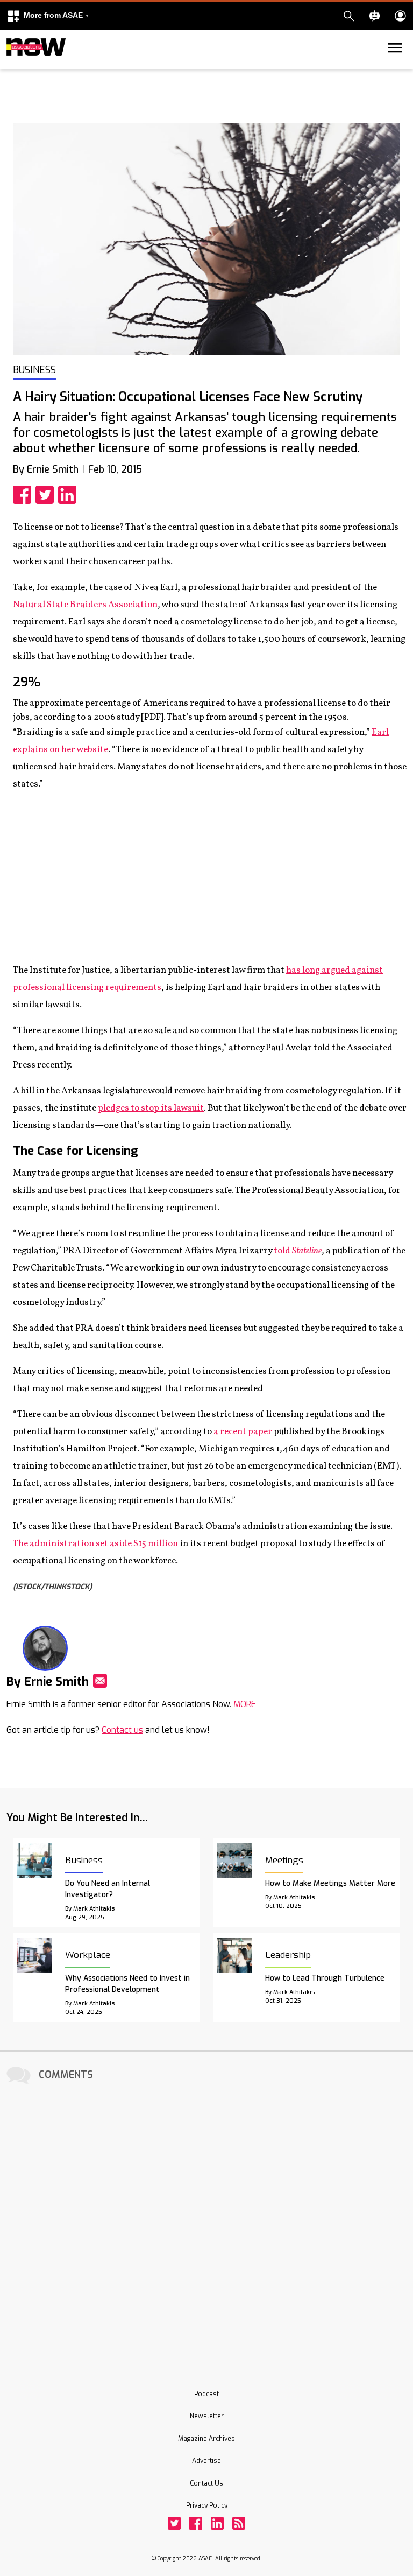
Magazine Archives (206, 2439)
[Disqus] (206, 2222)
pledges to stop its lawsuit (151, 1108)
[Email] (100, 1681)
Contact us (122, 1730)
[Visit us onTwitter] (174, 2523)
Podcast (206, 2394)
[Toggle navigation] (13, 67)
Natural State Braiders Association (85, 605)
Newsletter (207, 2416)
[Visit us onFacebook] (196, 2523)
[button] (48, 16)
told (298, 1251)
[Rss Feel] (239, 2523)
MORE (245, 1704)
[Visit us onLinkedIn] (217, 2523)
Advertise (206, 2461)
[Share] (24, 495)
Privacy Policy (207, 2505)
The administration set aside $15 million (95, 1544)
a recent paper (243, 1432)
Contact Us (206, 2483)
